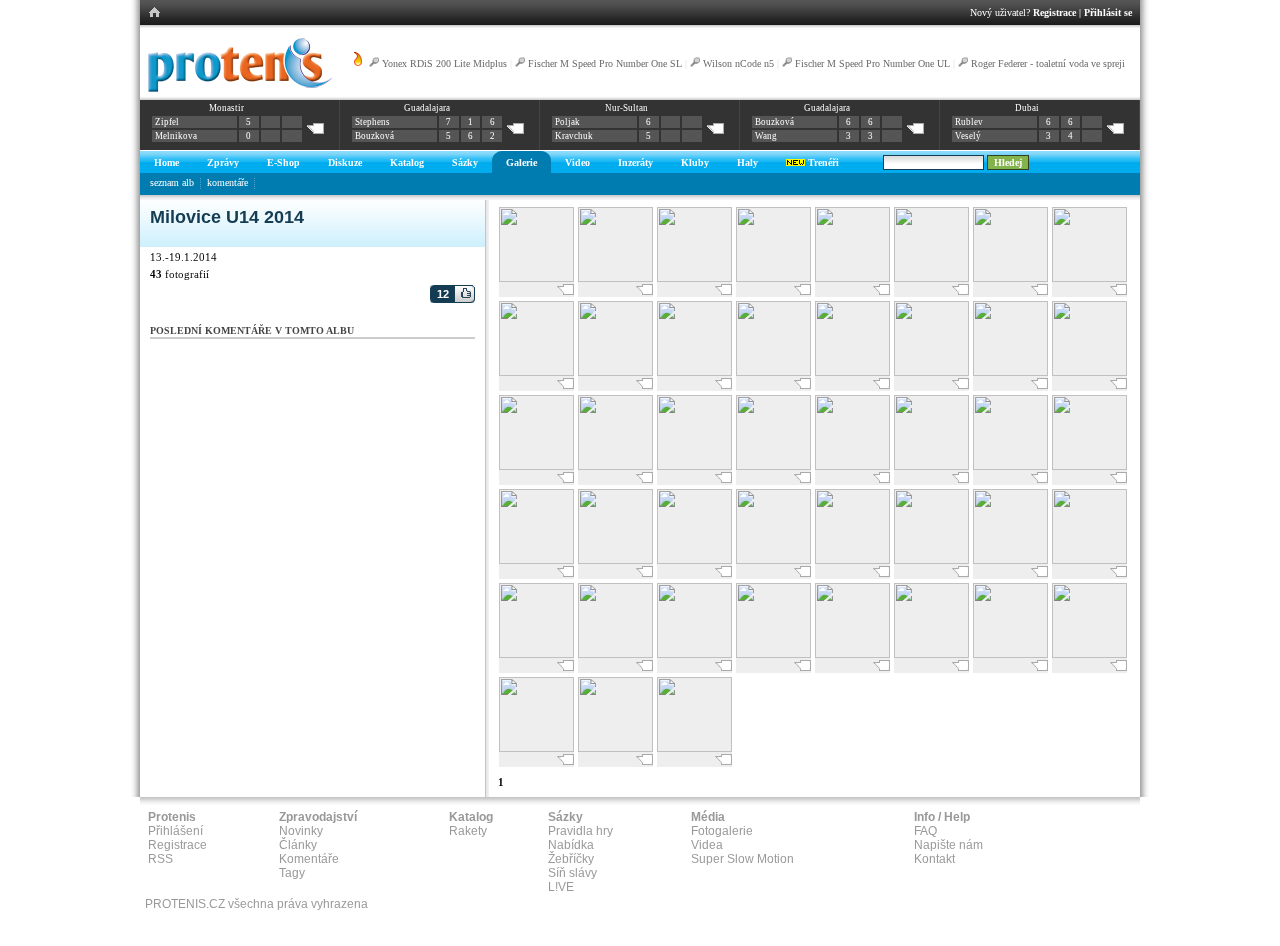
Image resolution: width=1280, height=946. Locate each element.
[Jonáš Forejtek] (694, 279)
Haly (747, 162)
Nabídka (571, 845)
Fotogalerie (722, 831)
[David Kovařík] (536, 279)
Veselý (968, 136)
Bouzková (374, 136)
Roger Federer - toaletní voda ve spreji (1048, 63)
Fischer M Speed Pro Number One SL (605, 63)
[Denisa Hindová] (536, 749)
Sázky (465, 162)
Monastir (226, 108)
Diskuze (345, 162)
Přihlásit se (1108, 12)
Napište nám (948, 845)
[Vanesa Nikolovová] (931, 655)
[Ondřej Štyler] (931, 373)
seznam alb (172, 182)
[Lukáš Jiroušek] (931, 279)
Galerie (521, 162)
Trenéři (822, 162)
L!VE (561, 887)
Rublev (969, 122)
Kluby (695, 162)
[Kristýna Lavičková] (615, 655)
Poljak (567, 122)
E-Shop (283, 162)
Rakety (468, 831)
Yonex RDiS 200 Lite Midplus (444, 63)
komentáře (227, 182)
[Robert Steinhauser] (536, 467)
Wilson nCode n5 (738, 63)
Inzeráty (635, 162)
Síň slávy (572, 873)
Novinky (301, 831)
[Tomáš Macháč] (773, 467)
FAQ (925, 831)
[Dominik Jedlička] (694, 561)
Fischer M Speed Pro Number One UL (872, 63)
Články (298, 845)
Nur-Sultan (626, 108)
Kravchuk (574, 136)
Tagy (292, 873)
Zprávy (223, 162)
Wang (766, 136)
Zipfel (167, 122)
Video (577, 162)
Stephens (372, 122)
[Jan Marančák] (615, 561)
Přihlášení (175, 831)
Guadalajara (427, 108)
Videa (707, 845)
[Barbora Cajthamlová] (1010, 561)
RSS (160, 859)
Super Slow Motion (742, 859)
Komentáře (309, 859)
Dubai (1027, 108)
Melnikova (176, 136)
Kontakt (934, 859)
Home (166, 162)
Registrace (1054, 12)
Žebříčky (571, 859)
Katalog (407, 162)
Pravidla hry (580, 831)
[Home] (236, 89)
